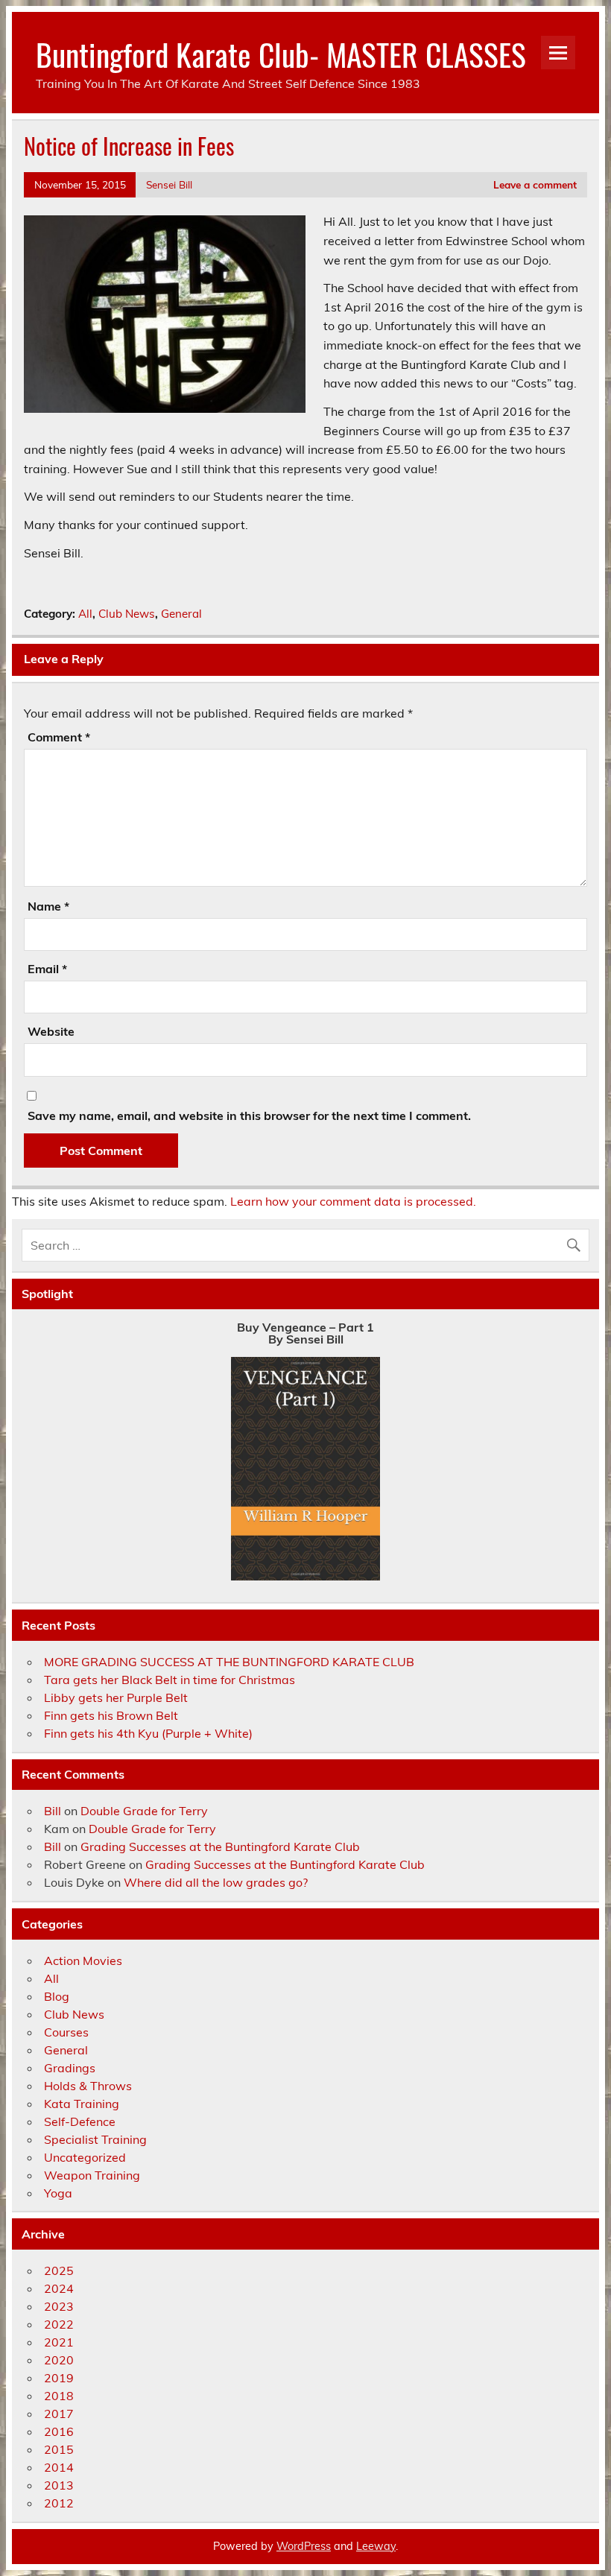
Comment (59, 737)
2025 (59, 2270)
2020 (59, 2360)
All (85, 614)
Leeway (376, 2546)
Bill (53, 1811)
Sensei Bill (169, 184)
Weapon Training (92, 2175)
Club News (127, 614)
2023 (59, 2306)
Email (47, 969)
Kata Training (82, 2104)
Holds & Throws (88, 2086)
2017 (59, 2414)
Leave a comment (535, 184)
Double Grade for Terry (144, 1811)
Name (48, 906)
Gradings (70, 2068)
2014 (59, 2467)
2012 (59, 2503)
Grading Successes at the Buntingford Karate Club (220, 1846)
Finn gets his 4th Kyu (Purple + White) (148, 1733)
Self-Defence (80, 2121)
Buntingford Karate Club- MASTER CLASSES (281, 54)
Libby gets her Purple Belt (116, 1697)
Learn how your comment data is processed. (353, 1201)
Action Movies (83, 1961)
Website (51, 1031)
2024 (59, 2288)
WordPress (304, 2546)
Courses (66, 2032)
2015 (59, 2449)
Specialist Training (95, 2139)
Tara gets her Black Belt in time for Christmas (170, 1680)
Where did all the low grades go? (216, 1882)
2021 (59, 2342)
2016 (59, 2431)
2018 (59, 2396)
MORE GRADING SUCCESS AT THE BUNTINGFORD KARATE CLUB (229, 1662)
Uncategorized (85, 2157)
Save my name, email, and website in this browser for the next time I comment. (249, 1115)
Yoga (58, 2193)
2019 (59, 2378)
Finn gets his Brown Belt (111, 1715)
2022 (59, 2324)
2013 (59, 2485)
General (181, 614)
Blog (57, 1996)
